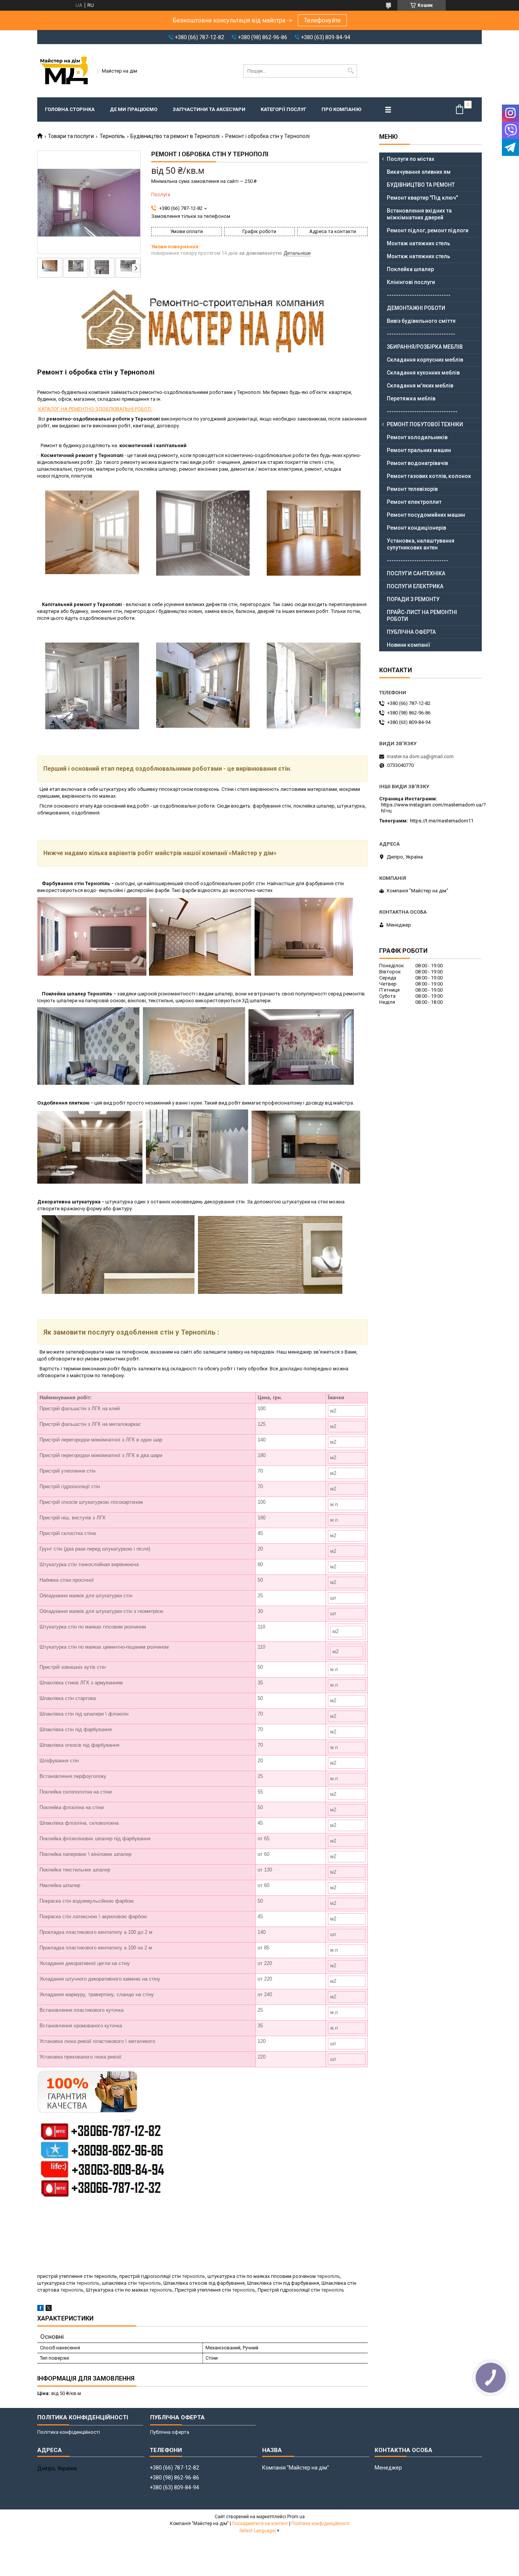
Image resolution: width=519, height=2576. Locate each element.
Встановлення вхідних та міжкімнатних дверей (419, 214)
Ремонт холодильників (417, 437)
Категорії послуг (283, 109)
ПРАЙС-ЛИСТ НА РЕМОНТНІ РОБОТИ (422, 616)
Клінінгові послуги (411, 282)
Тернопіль (112, 136)
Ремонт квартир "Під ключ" (422, 198)
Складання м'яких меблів (420, 386)
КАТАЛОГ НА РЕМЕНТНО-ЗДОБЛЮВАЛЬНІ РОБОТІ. (95, 409)
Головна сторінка (70, 109)
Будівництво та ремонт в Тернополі (175, 136)
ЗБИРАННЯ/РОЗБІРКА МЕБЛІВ (425, 347)
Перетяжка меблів (411, 398)
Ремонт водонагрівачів (417, 463)
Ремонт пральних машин (419, 450)
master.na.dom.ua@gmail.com (420, 756)
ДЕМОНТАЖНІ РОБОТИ (416, 308)
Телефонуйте (322, 20)
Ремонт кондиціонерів (416, 528)
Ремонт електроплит (414, 502)
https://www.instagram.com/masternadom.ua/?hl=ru (434, 808)
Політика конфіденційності (69, 2432)
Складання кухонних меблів (423, 373)
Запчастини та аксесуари (209, 109)
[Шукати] (350, 71)
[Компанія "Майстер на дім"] (65, 71)
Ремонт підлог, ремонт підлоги (428, 230)
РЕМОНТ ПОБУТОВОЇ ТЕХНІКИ (425, 424)
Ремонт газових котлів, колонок (429, 476)
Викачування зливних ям (419, 172)
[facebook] (40, 2309)
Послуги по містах (411, 159)
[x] (49, 2309)
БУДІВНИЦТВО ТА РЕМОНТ (421, 185)
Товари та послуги (71, 136)
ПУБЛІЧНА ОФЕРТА (411, 632)
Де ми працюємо (134, 109)
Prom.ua (296, 2517)
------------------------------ (421, 334)
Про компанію (341, 109)
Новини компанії (409, 645)
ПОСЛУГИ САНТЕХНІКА (416, 573)
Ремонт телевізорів (412, 489)
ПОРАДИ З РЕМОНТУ (413, 599)
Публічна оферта (170, 2432)
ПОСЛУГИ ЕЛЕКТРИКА (415, 586)
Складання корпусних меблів (425, 360)
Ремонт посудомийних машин (426, 515)
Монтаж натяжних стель (419, 243)
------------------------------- (422, 411)
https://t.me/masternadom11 (442, 821)
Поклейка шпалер (410, 269)
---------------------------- (419, 295)
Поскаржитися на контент (260, 2524)
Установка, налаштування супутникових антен (421, 544)
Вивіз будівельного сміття (421, 321)
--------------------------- (418, 560)
